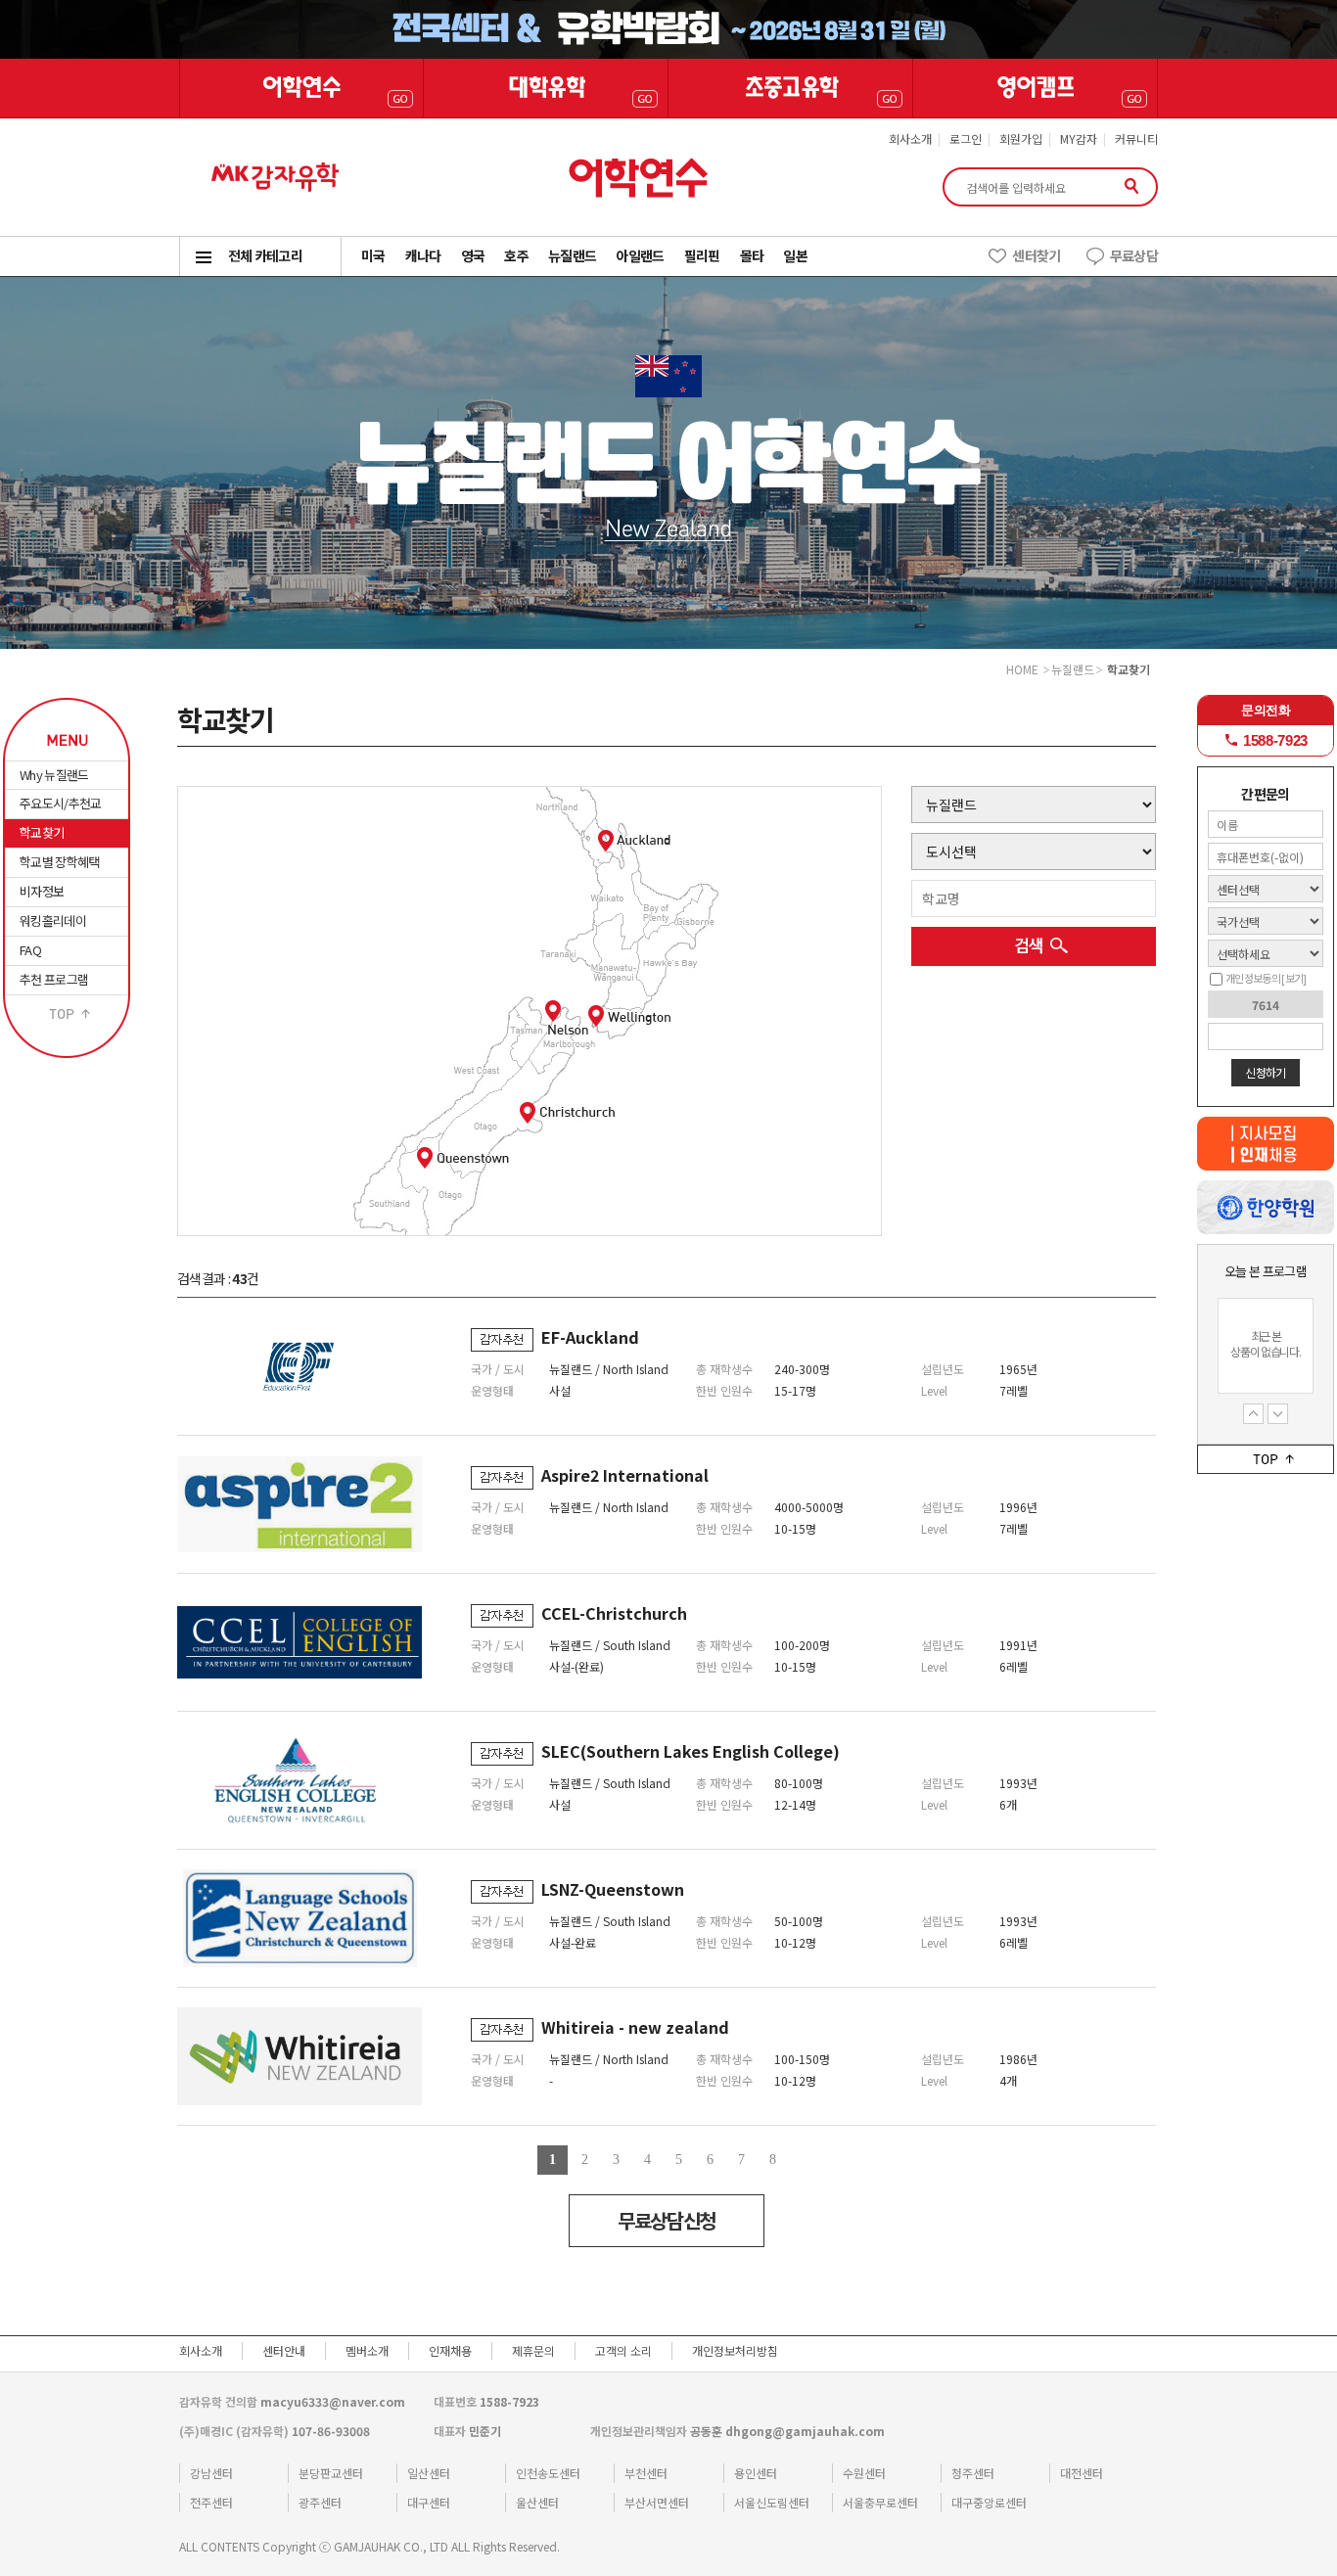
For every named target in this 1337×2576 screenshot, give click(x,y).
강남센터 (211, 2473)
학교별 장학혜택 (60, 862)
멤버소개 (367, 2350)
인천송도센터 (548, 2473)
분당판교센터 (331, 2473)
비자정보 (42, 891)
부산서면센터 (657, 2502)
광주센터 (320, 2502)
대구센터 (429, 2502)
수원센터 (864, 2473)
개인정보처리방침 (735, 2350)
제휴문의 (533, 2350)
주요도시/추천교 (61, 803)
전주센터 (211, 2502)
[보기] (1293, 978)
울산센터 (537, 2502)
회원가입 (1021, 138)
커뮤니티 (1136, 138)
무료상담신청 (667, 2220)
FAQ (30, 950)
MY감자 (1079, 138)
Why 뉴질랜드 (54, 775)
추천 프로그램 (54, 979)
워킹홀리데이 (53, 920)
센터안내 (284, 2350)
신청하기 (1265, 1072)
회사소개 (910, 138)
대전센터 (1082, 2473)
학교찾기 (42, 832)
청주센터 (973, 2473)
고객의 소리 (623, 2350)
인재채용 (450, 2350)
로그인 (966, 138)
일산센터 (429, 2473)
